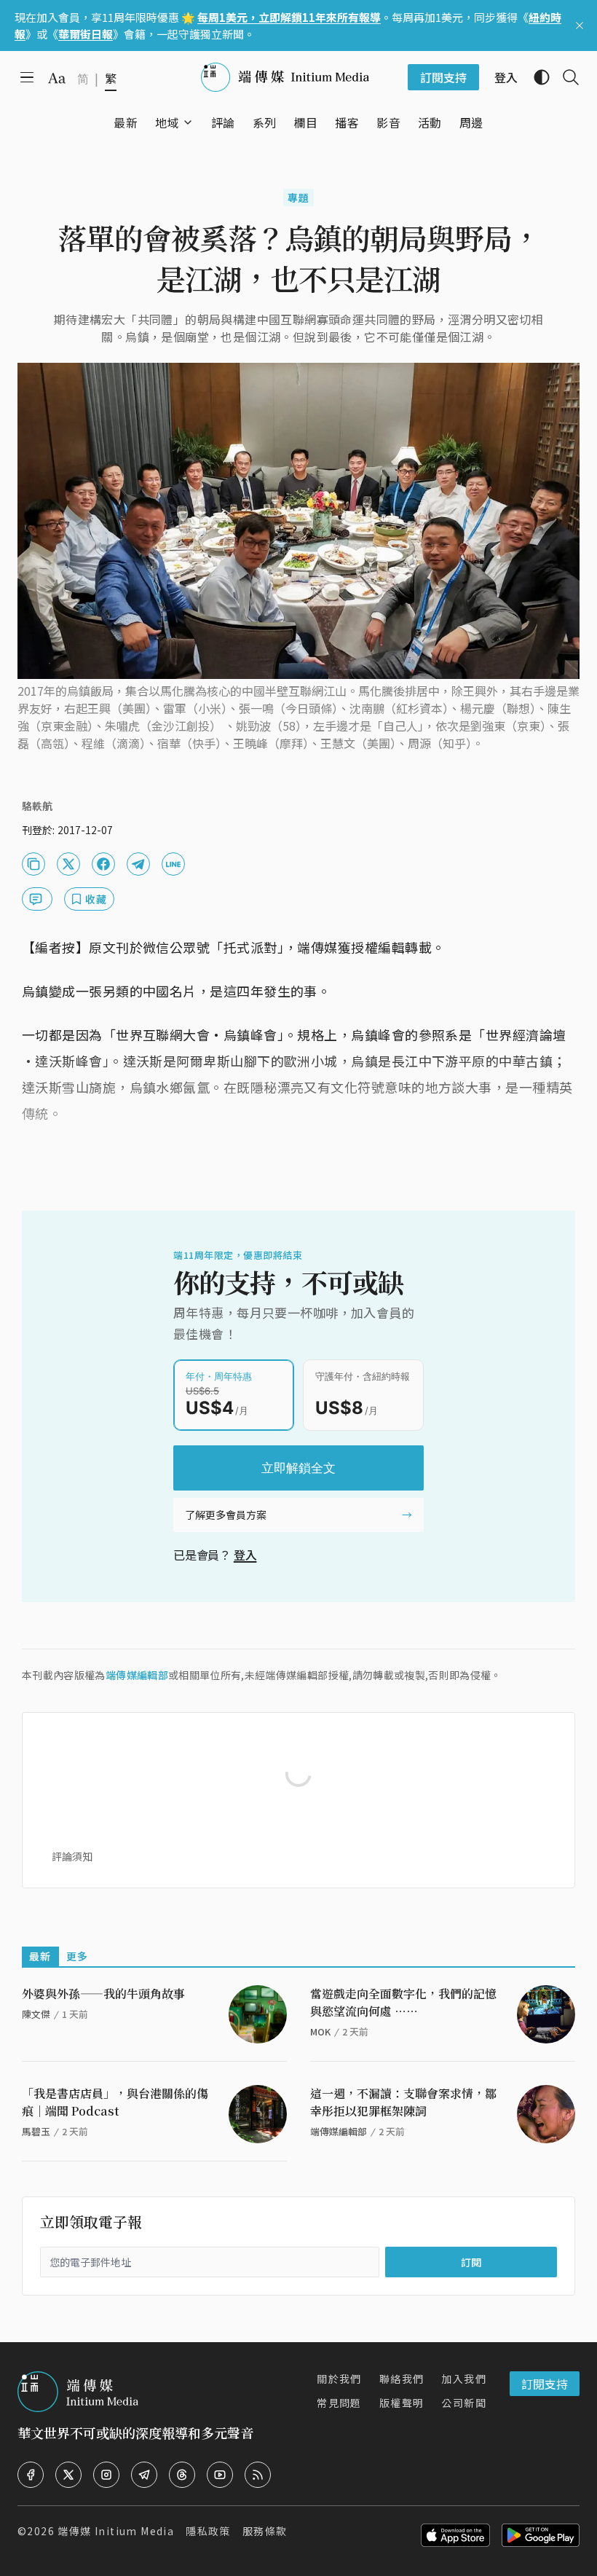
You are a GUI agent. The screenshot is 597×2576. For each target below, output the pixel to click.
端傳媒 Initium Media (116, 2531)
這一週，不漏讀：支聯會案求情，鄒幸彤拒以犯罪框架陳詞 (403, 2102)
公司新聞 (464, 2403)
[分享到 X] (68, 864)
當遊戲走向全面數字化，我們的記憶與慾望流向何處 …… (403, 2002)
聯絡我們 (402, 2379)
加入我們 (464, 2379)
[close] (580, 25)
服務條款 (265, 2531)
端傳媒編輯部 (137, 1675)
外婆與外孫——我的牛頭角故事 (103, 1994)
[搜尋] (565, 77)
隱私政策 (208, 2531)
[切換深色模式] (536, 77)
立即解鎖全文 (298, 1468)
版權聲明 (402, 2403)
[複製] (33, 864)
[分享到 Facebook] (103, 864)
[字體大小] (57, 78)
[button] (167, 122)
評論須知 (72, 1856)
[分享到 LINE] (173, 864)
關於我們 (339, 2379)
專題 (299, 197)
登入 (245, 1555)
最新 (40, 1956)
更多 (78, 1956)
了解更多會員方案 (226, 1515)
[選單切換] (188, 122)
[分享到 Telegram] (138, 864)
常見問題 (339, 2403)
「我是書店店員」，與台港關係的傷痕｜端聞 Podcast (115, 2102)
